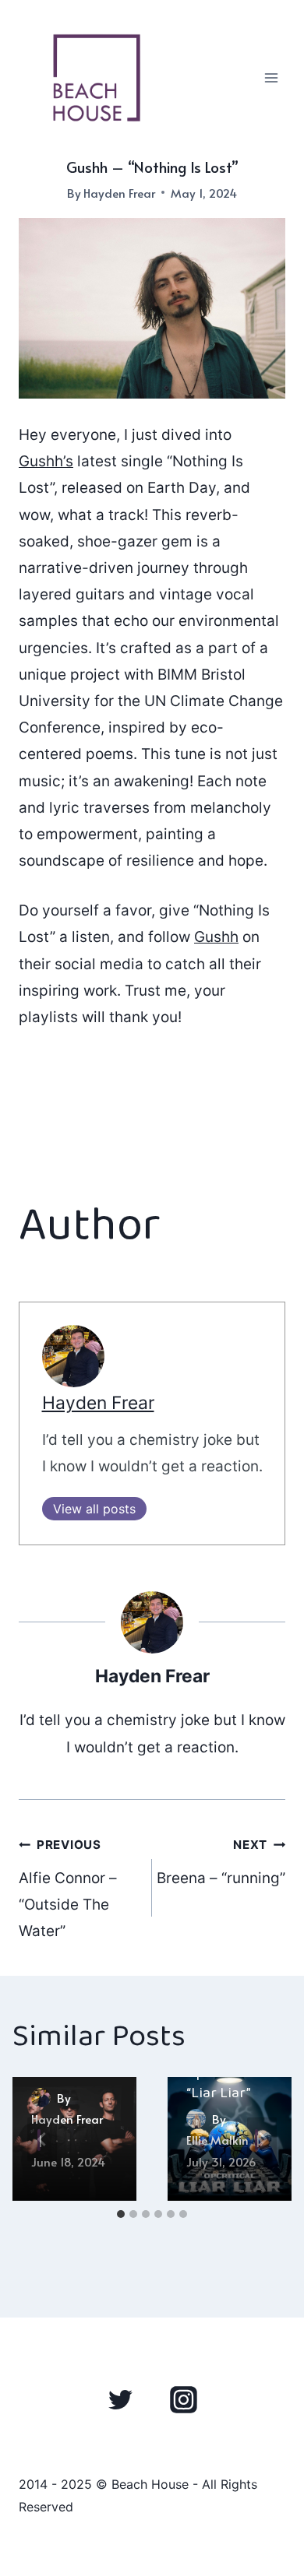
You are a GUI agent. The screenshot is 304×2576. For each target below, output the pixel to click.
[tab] (121, 2214)
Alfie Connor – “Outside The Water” (68, 1889)
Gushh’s (46, 461)
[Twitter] (121, 2400)
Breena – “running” (221, 1862)
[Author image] (41, 2098)
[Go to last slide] (42, 2139)
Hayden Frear (119, 193)
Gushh (216, 937)
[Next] (262, 2139)
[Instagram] (183, 2400)
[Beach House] (97, 78)
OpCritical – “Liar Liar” (225, 2084)
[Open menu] (271, 77)
